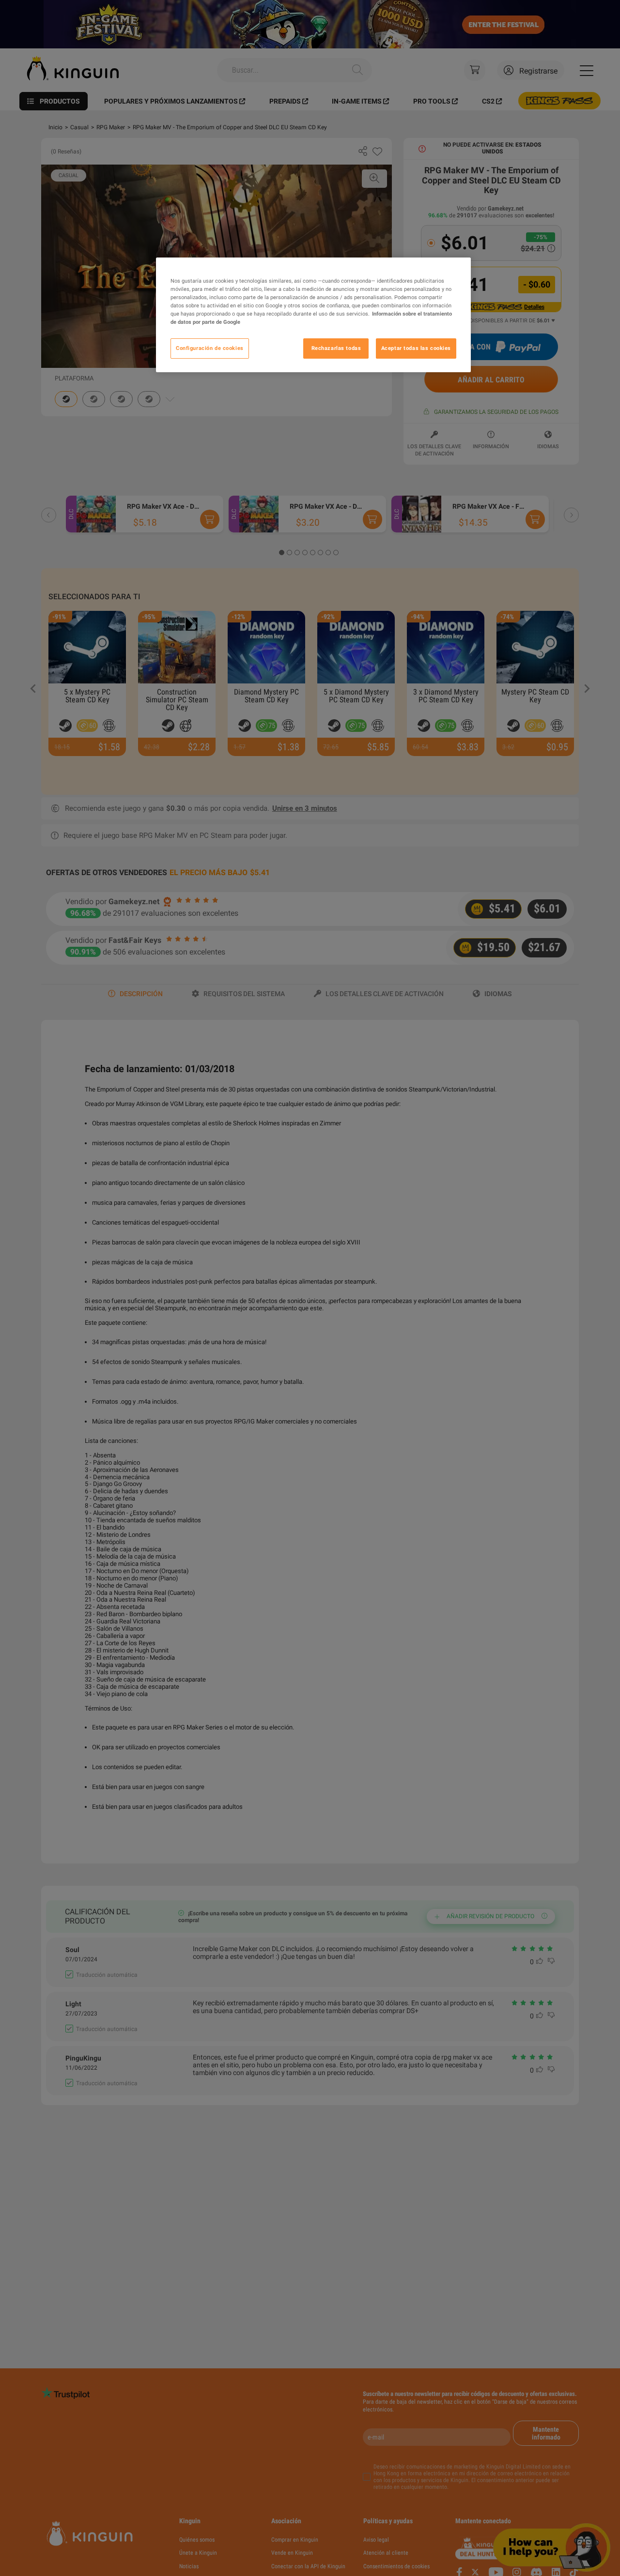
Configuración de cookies (210, 349)
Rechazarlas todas (336, 349)
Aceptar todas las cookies (416, 349)
